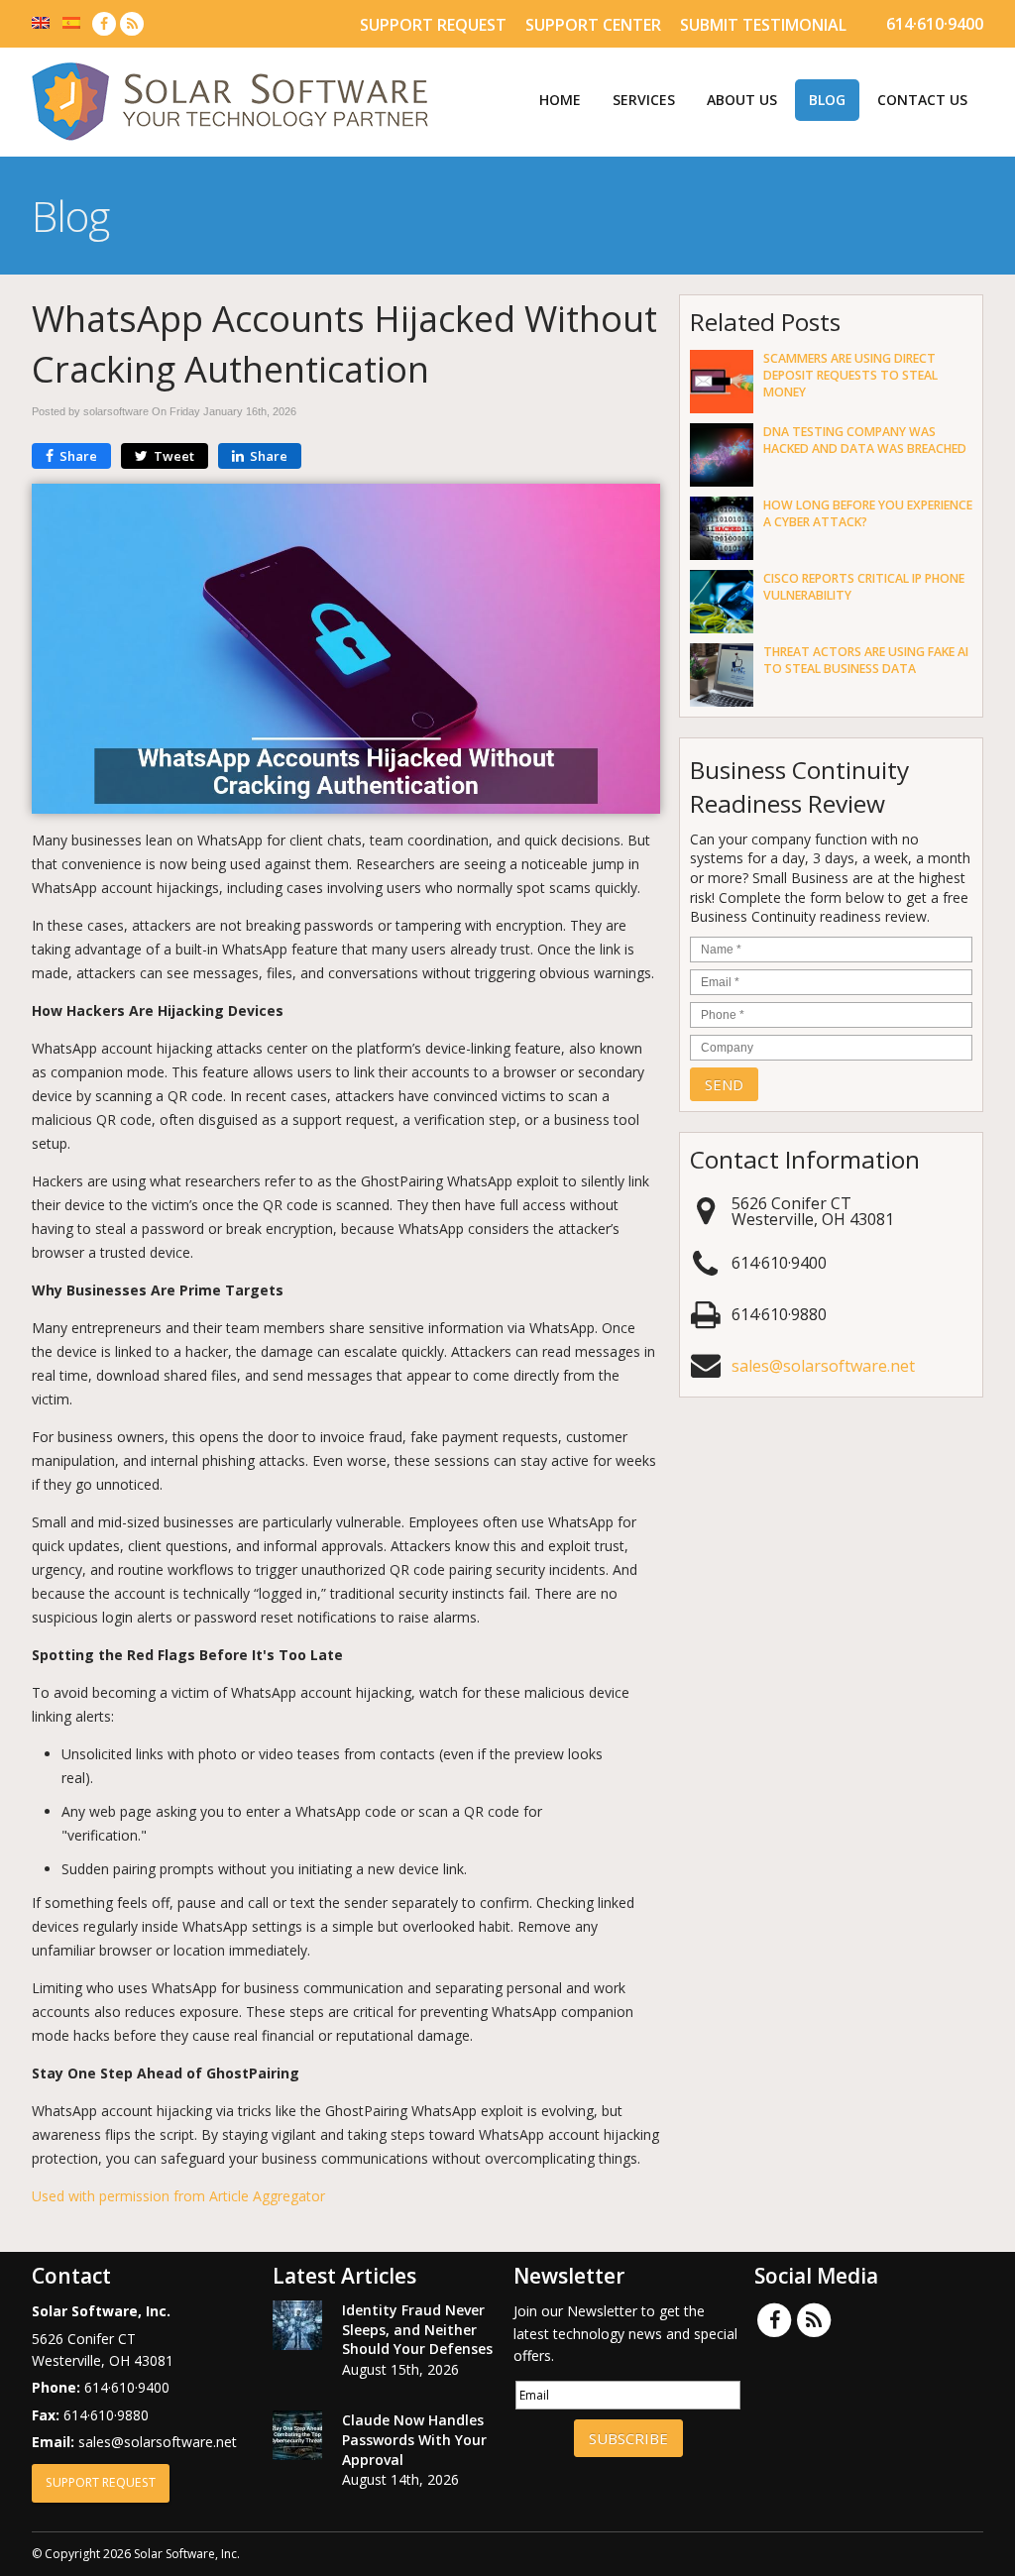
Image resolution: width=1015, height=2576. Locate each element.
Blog (827, 100)
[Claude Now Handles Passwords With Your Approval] (297, 2438)
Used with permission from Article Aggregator (178, 2196)
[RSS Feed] (132, 23)
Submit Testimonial (763, 25)
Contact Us (922, 100)
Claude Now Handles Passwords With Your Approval (414, 2439)
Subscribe (628, 2438)
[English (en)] (41, 21)
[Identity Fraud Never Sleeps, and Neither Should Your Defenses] (297, 2328)
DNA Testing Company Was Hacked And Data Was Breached (865, 440)
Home (560, 100)
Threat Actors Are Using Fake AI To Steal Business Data (866, 660)
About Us (742, 100)
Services (644, 100)
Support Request (433, 25)
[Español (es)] (71, 21)
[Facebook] (104, 23)
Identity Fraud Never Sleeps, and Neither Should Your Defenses (417, 2329)
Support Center (593, 25)
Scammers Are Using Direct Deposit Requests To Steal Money (850, 375)
